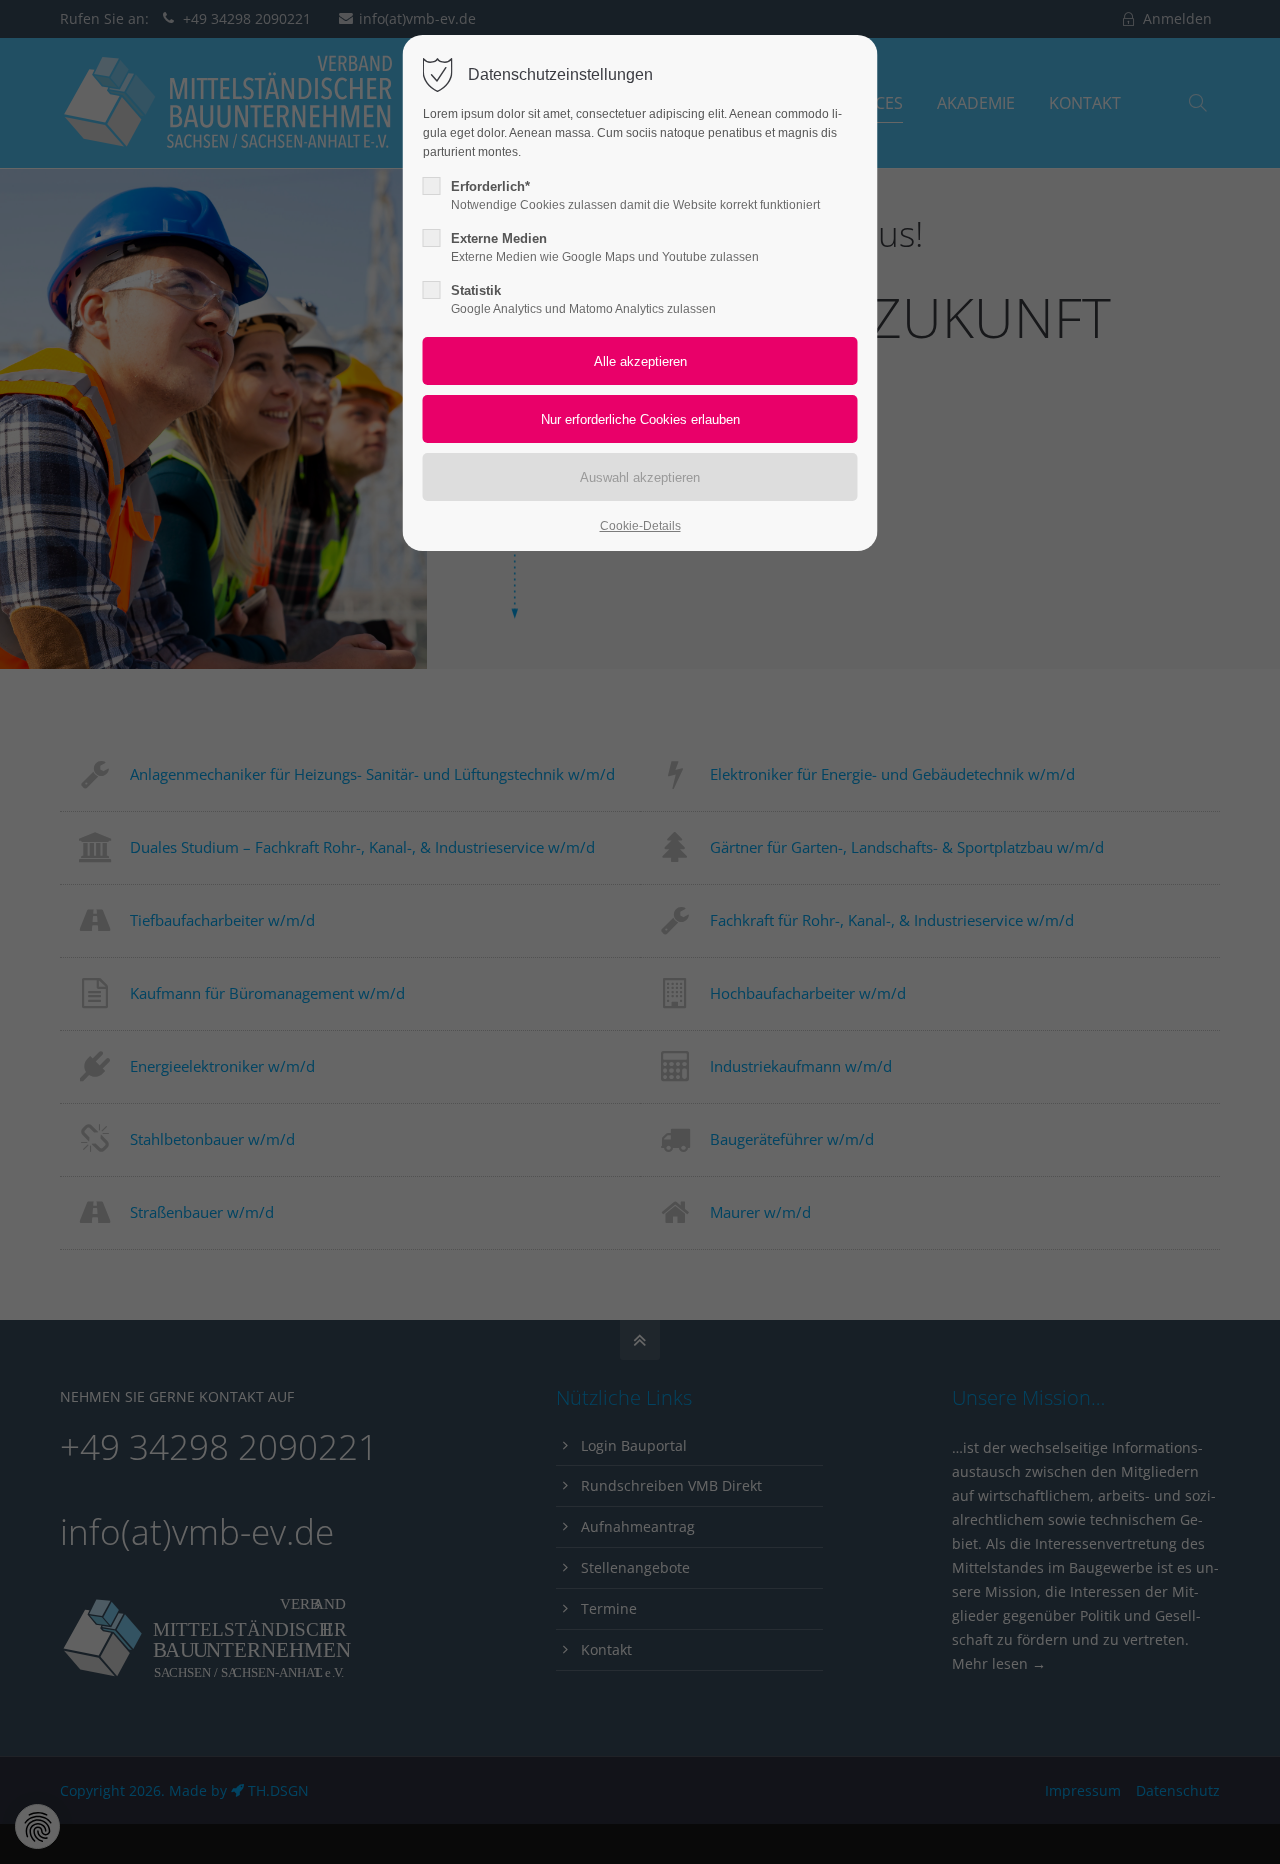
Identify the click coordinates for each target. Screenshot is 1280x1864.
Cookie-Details (640, 526)
